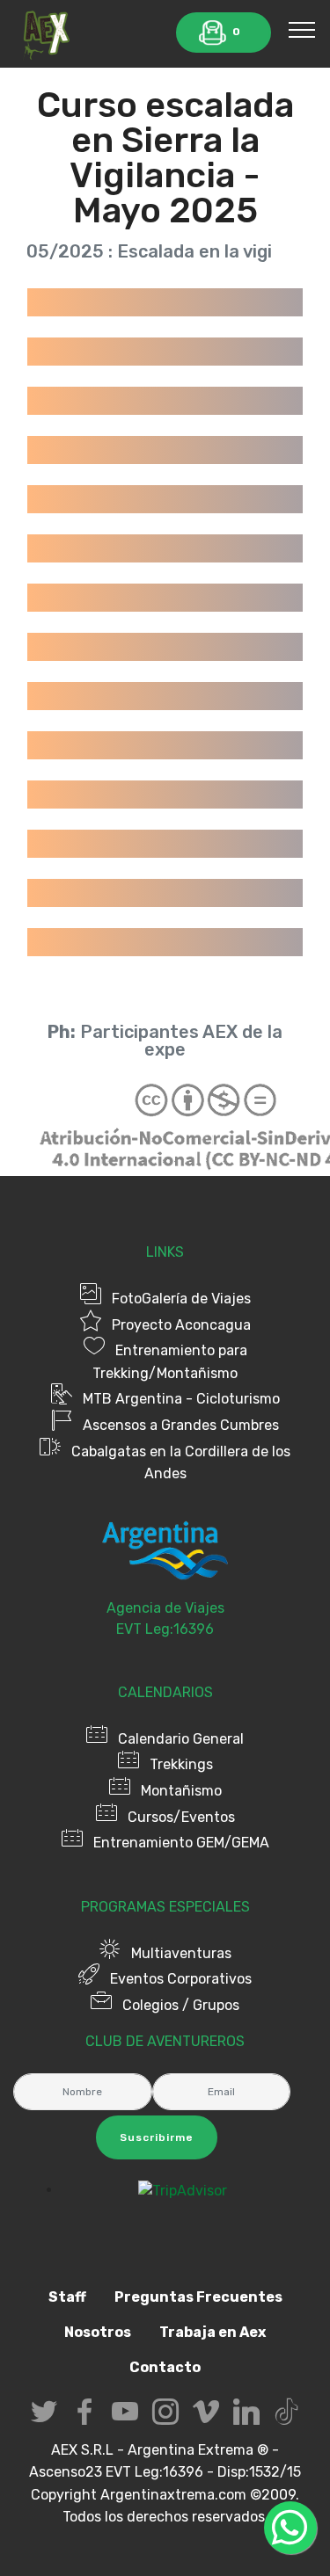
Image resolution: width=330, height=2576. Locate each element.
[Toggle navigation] (302, 29)
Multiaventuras (181, 1953)
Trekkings (181, 1764)
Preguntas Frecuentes (198, 2297)
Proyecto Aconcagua (181, 1325)
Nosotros (98, 2332)
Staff (67, 2297)
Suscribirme (157, 2137)
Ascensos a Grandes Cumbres (181, 1425)
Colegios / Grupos (181, 2005)
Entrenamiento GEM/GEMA (181, 1843)
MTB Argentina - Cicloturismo (181, 1399)
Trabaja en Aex (213, 2332)
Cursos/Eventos (181, 1817)
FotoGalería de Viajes (181, 1299)
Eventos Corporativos (181, 1979)
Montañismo (181, 1791)
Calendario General (181, 1739)
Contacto (165, 2367)
